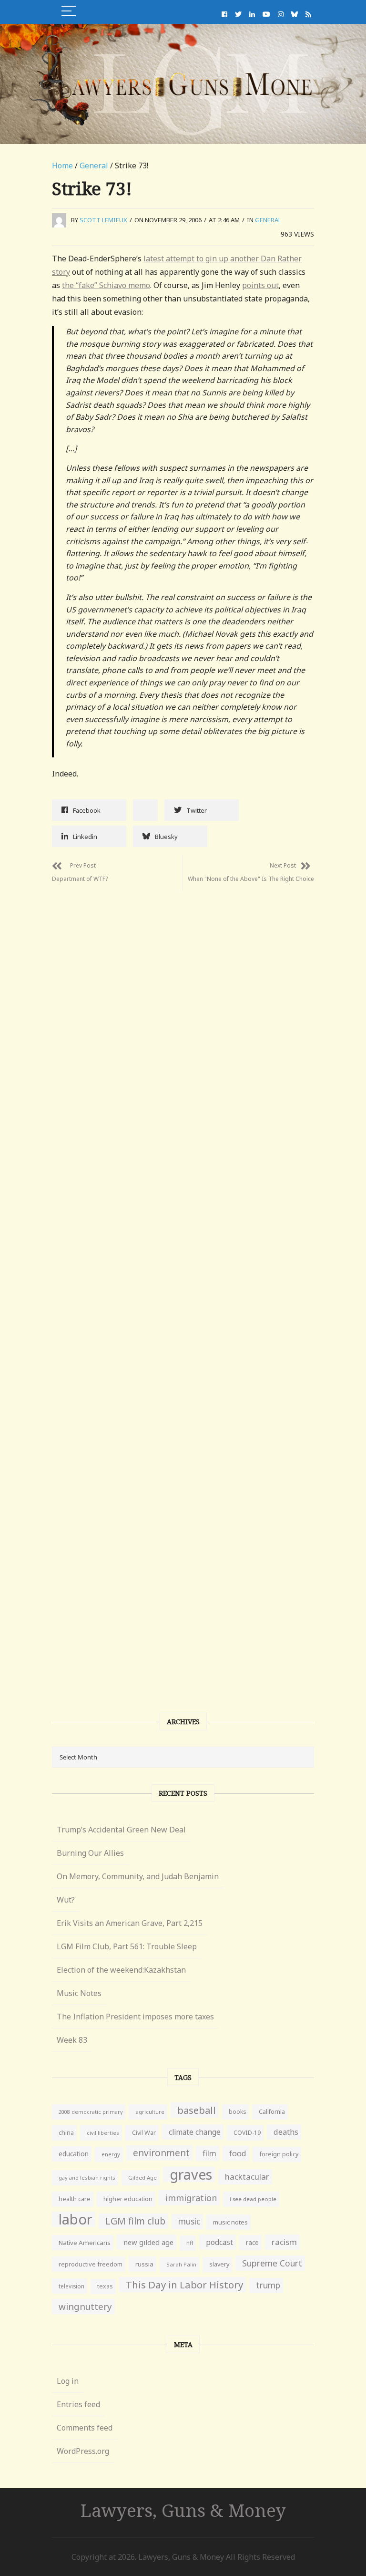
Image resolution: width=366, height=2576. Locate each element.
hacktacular (247, 2177)
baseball (197, 2110)
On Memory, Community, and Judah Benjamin (138, 1876)
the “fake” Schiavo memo (106, 285)
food (238, 2153)
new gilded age (148, 2242)
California (272, 2112)
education (74, 2154)
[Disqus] (183, 1010)
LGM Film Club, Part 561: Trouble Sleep (127, 1946)
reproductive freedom (91, 2264)
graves (191, 2174)
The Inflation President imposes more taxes (135, 2017)
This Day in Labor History (184, 2285)
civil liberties (103, 2133)
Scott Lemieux (103, 220)
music (189, 2221)
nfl (190, 2243)
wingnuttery (85, 2307)
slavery (219, 2264)
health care (75, 2199)
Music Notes (79, 1993)
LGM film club (135, 2221)
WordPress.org (83, 2451)
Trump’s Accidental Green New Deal (121, 1830)
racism (284, 2242)
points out (260, 285)
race (252, 2243)
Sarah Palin (181, 2264)
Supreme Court (272, 2263)
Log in (68, 2381)
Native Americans (85, 2243)
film (209, 2153)
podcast (219, 2242)
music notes (230, 2222)
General (94, 166)
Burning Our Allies (90, 1853)
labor (76, 2219)
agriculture (150, 2112)
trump (268, 2285)
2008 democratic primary (91, 2112)
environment (161, 2153)
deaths (286, 2132)
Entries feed (78, 2404)
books (237, 2112)
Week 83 (72, 2040)
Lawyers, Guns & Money (183, 2510)
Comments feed (85, 2428)
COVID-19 (247, 2133)
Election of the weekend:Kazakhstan (121, 1970)
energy (111, 2154)
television (71, 2286)
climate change (195, 2132)
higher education (128, 2199)
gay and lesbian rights (87, 2178)
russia (144, 2264)
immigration (191, 2198)
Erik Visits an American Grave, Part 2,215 (130, 1923)
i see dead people (253, 2199)
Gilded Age (142, 2178)
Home (62, 166)
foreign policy (279, 2154)
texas (105, 2286)
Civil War (144, 2133)
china (66, 2133)
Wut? (66, 1900)
